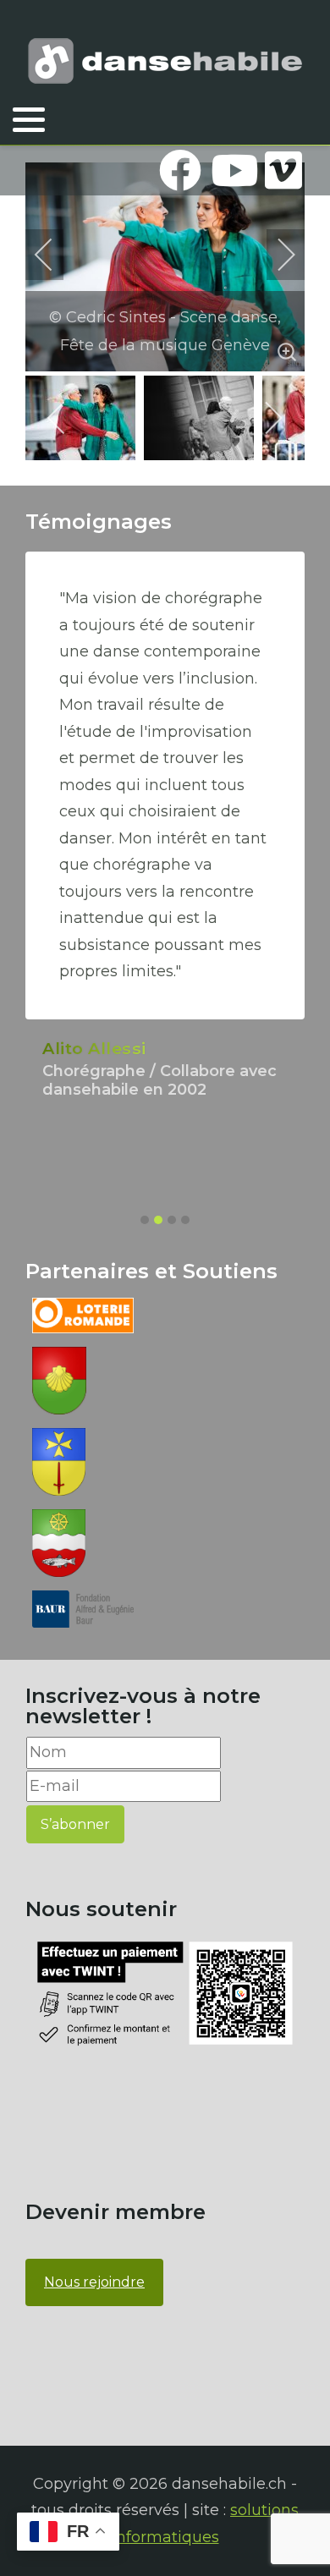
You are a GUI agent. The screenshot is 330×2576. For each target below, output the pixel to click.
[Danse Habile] (165, 61)
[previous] (55, 255)
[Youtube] (232, 170)
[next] (275, 255)
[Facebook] (180, 170)
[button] (29, 119)
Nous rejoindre (94, 2282)
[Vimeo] (283, 170)
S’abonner (75, 1824)
